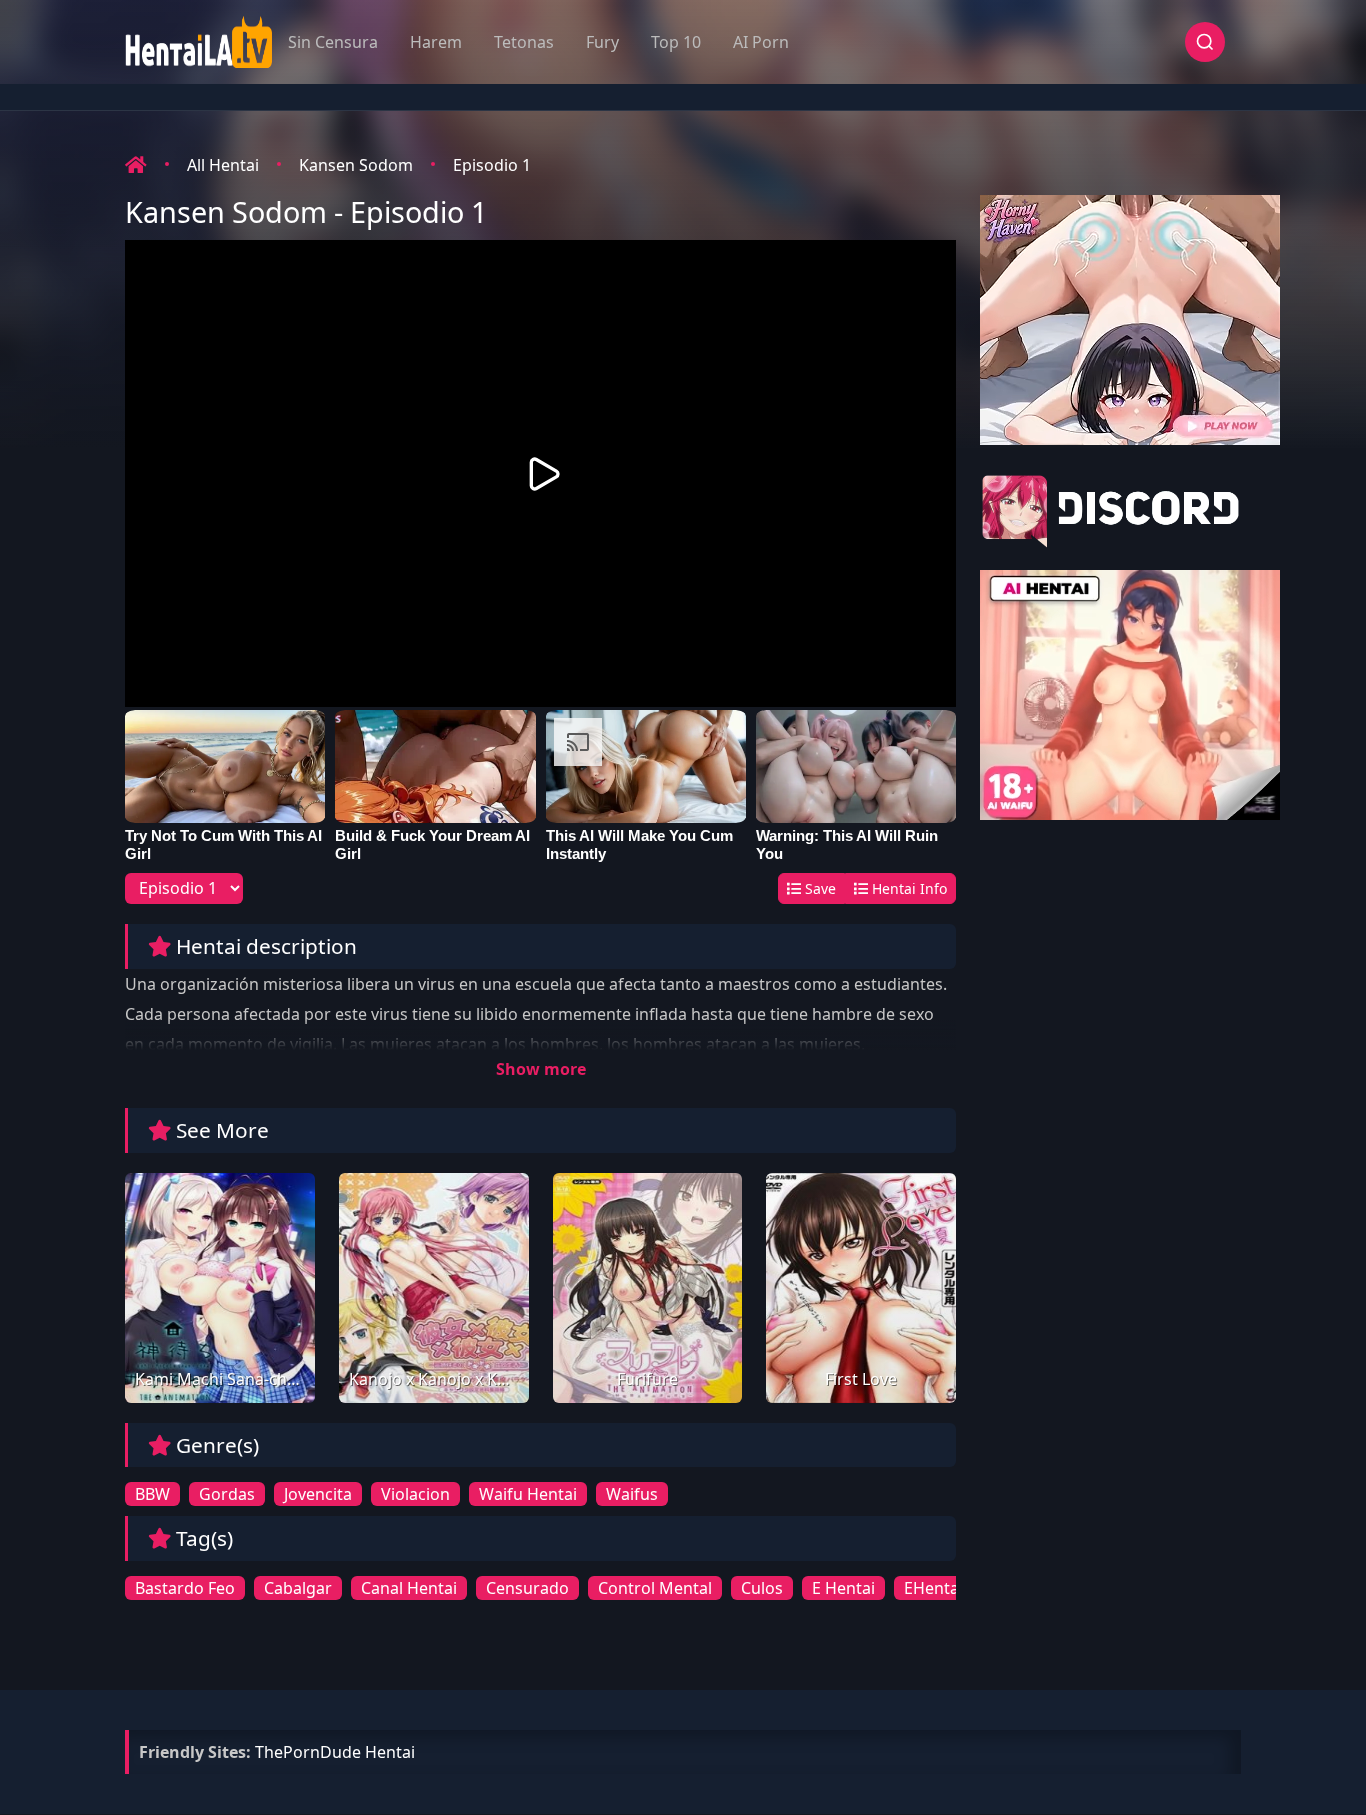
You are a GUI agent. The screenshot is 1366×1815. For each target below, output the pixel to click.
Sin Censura (333, 42)
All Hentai (223, 165)
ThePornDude (308, 1752)
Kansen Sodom (356, 165)
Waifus (632, 1494)
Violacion (415, 1494)
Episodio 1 (492, 165)
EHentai (933, 1588)
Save (818, 888)
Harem (436, 42)
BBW (152, 1494)
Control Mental (655, 1588)
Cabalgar (298, 1588)
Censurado (527, 1588)
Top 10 (676, 42)
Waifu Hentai (528, 1494)
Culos (762, 1588)
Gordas (227, 1494)
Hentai (390, 1752)
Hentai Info (907, 888)
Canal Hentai (409, 1588)
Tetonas (524, 42)
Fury (602, 42)
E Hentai (843, 1588)
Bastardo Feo (185, 1588)
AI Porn (761, 42)
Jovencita (318, 1494)
